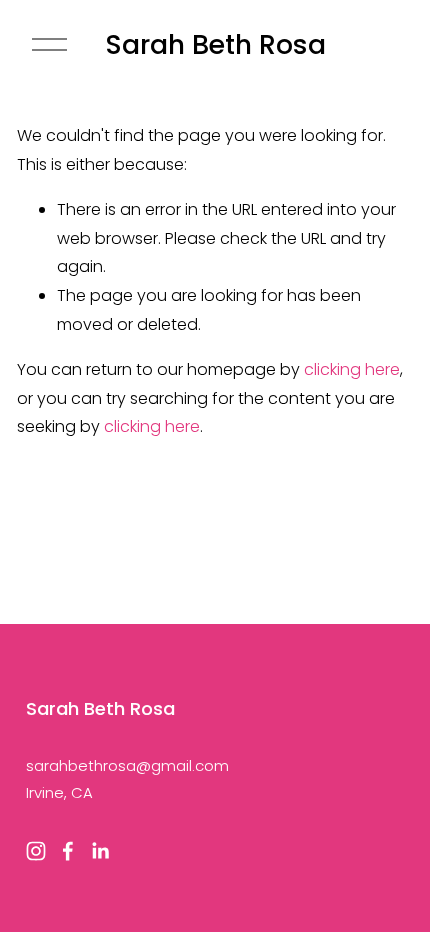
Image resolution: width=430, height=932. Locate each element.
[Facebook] (68, 851)
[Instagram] (36, 851)
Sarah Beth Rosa (215, 44)
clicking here (352, 369)
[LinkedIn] (100, 851)
